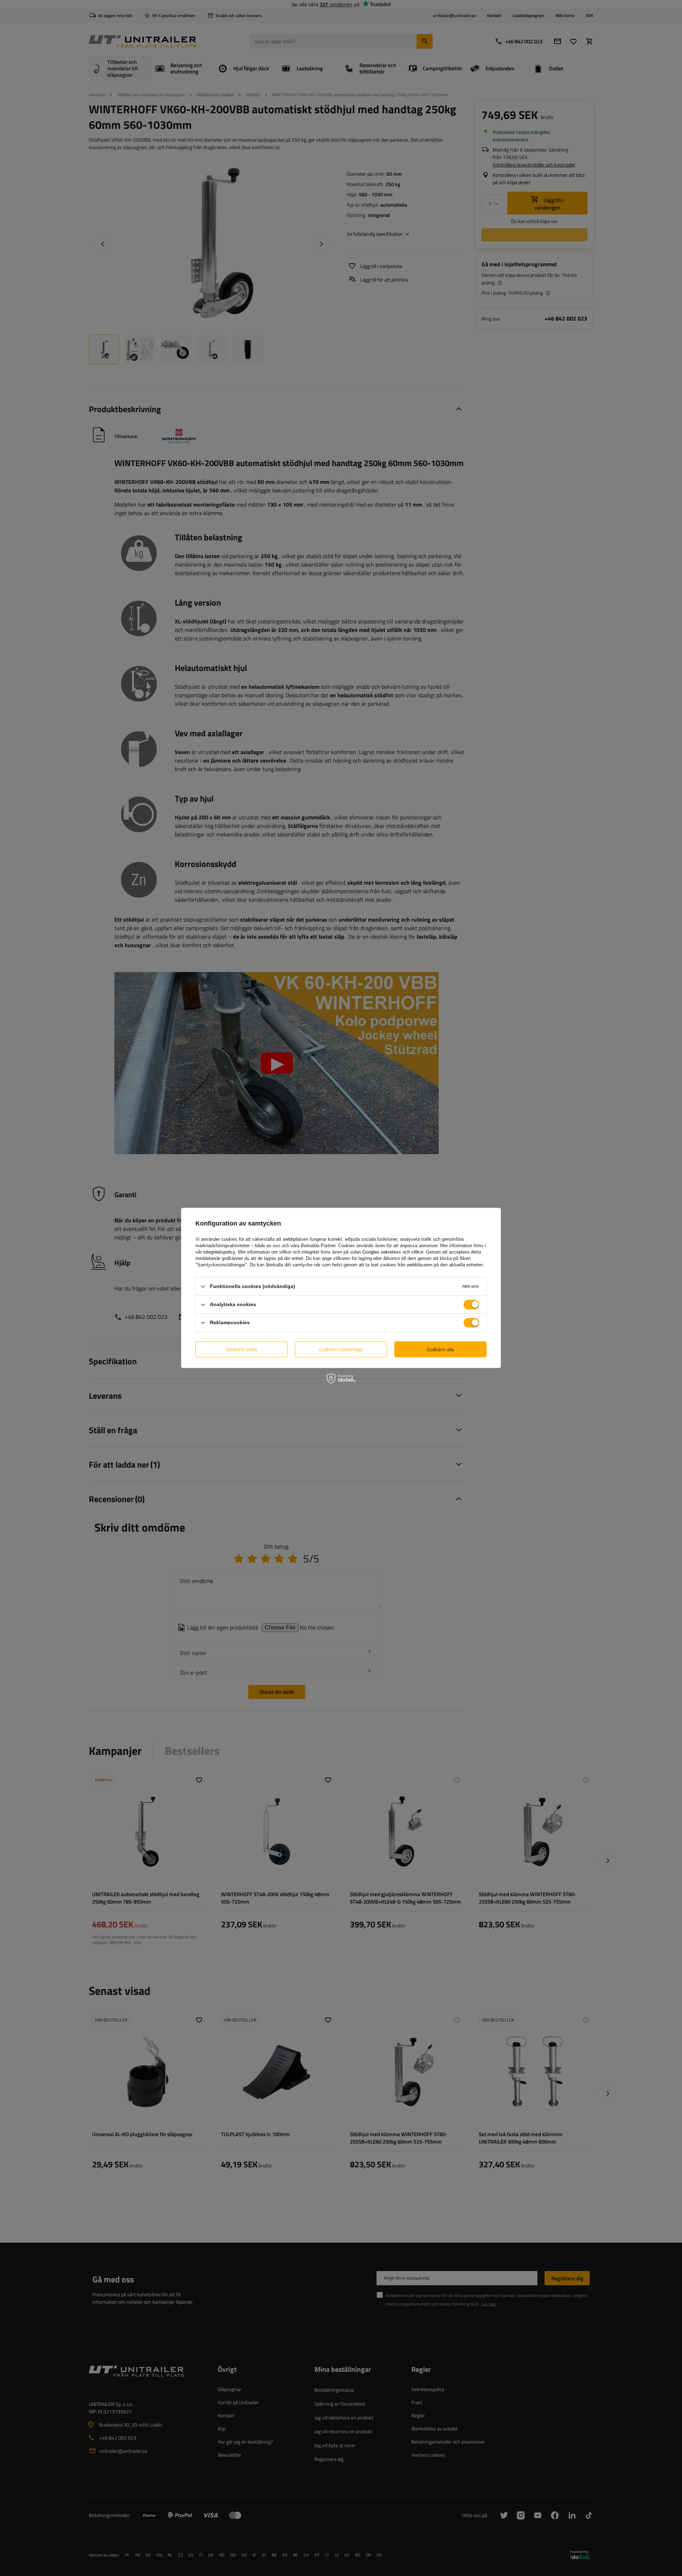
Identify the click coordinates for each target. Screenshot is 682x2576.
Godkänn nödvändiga (341, 1349)
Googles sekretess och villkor (393, 1252)
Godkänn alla (440, 1349)
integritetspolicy (219, 1252)
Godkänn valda (242, 1349)
